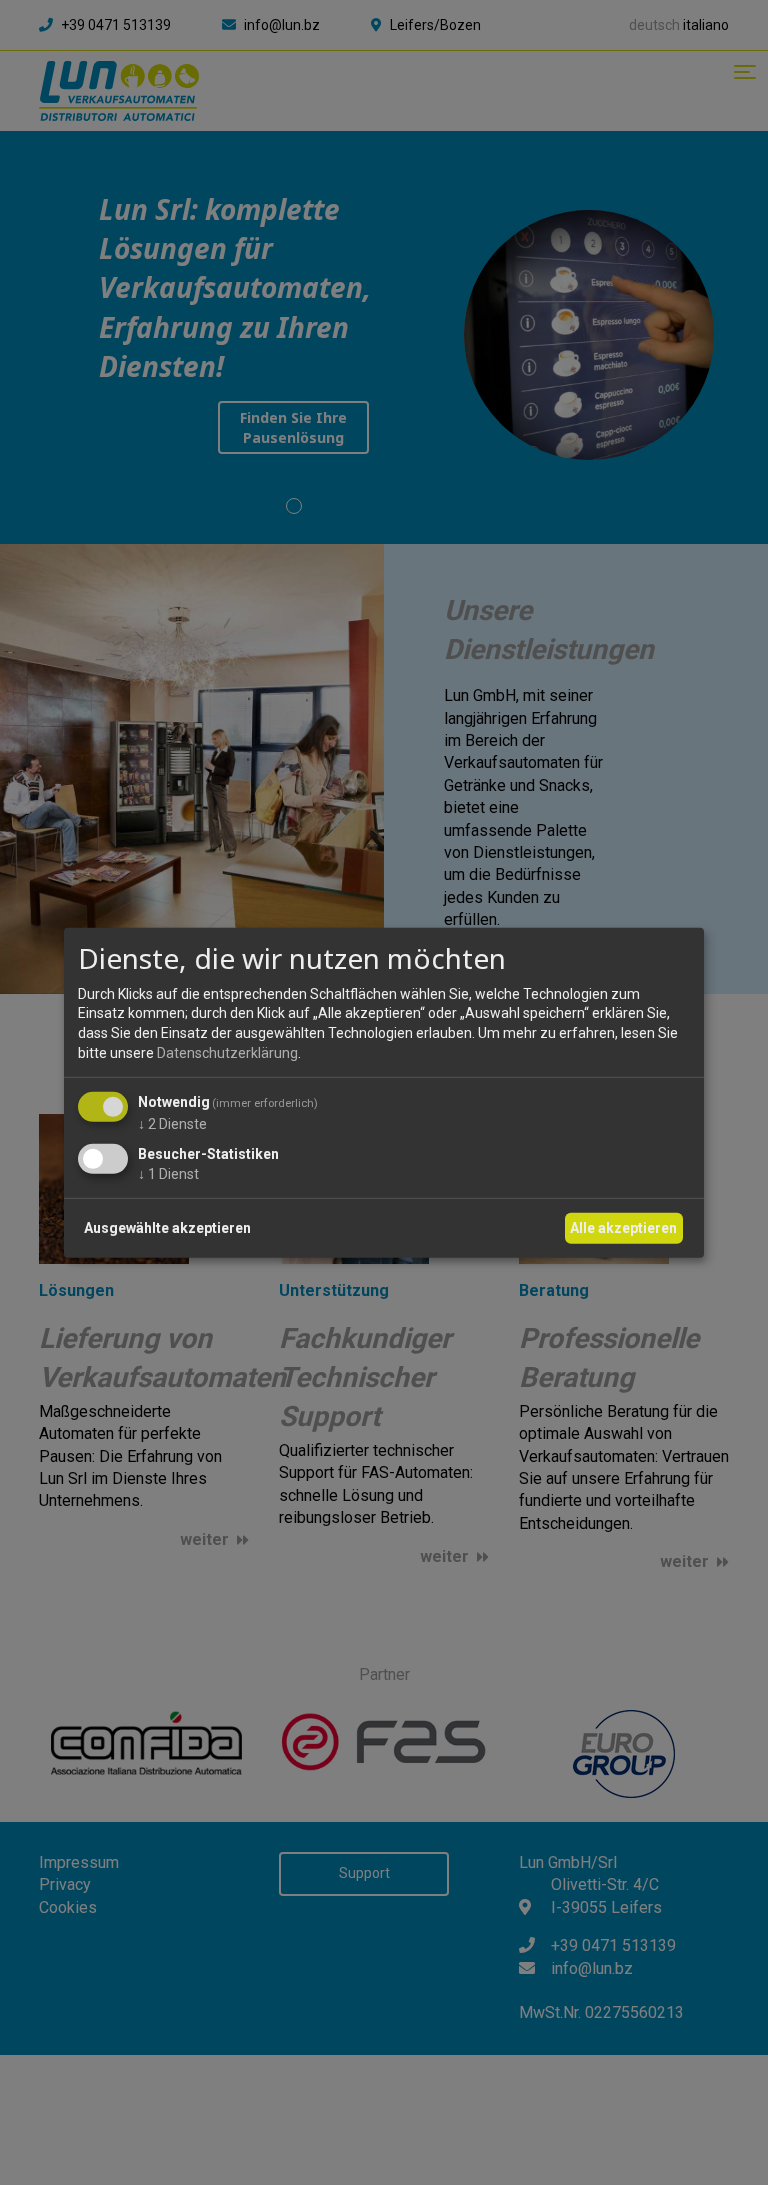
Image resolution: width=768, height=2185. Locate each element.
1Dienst (168, 1174)
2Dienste (172, 1124)
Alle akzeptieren (623, 1227)
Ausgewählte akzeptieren (167, 1227)
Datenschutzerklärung (227, 1053)
